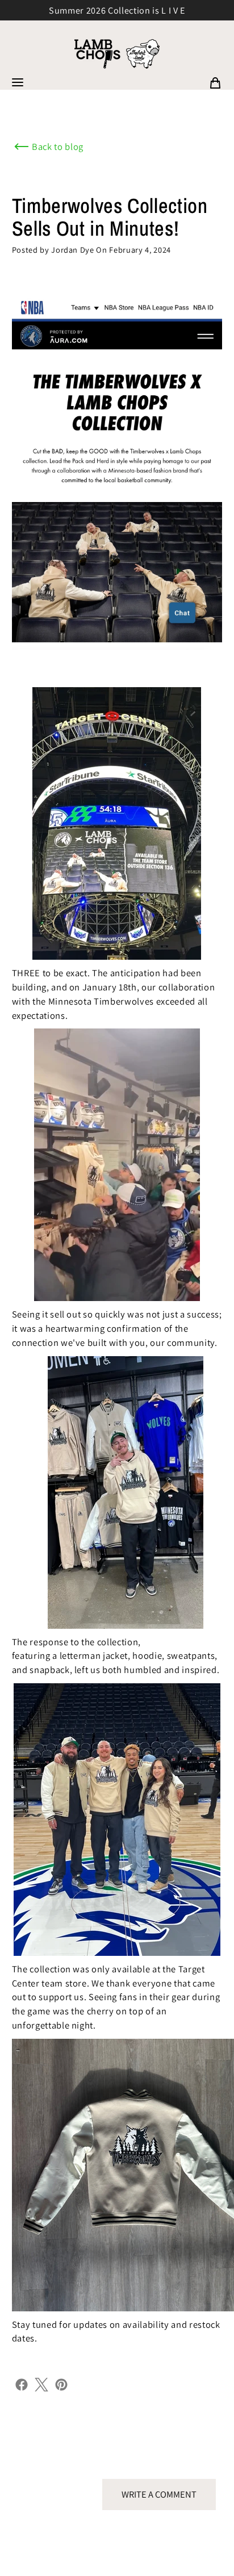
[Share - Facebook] (22, 2383)
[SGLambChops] (117, 54)
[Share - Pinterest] (61, 2383)
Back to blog (58, 147)
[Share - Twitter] (41, 2383)
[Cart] (215, 82)
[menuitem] (215, 82)
